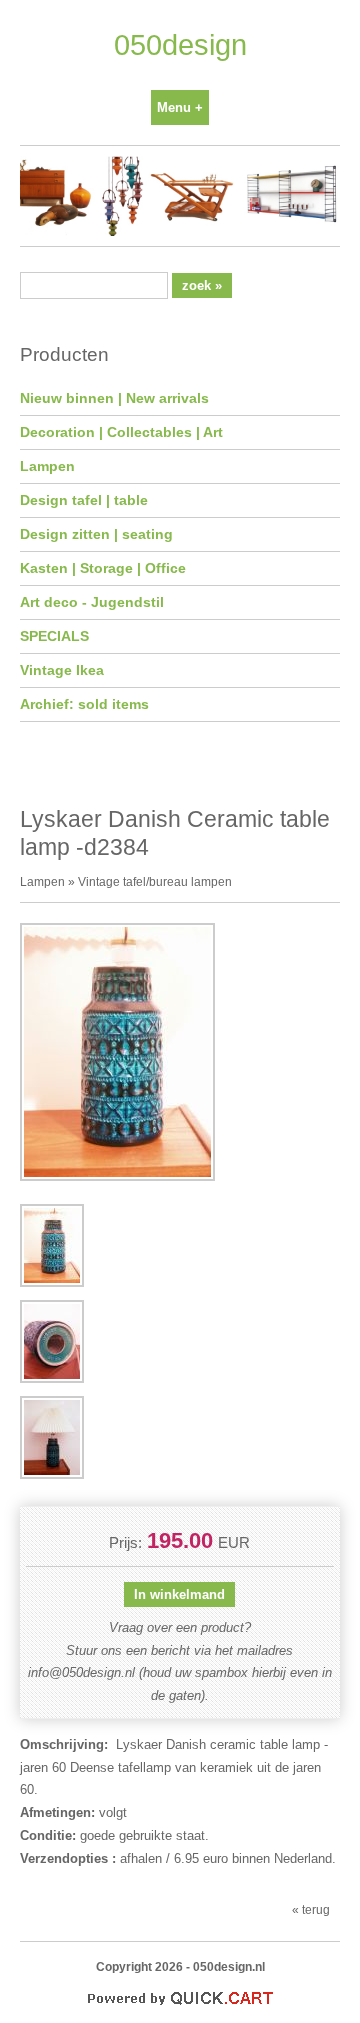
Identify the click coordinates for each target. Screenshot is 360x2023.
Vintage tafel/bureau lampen (155, 881)
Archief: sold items (84, 704)
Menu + (180, 107)
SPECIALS (54, 636)
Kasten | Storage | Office (103, 568)
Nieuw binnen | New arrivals (114, 398)
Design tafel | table (84, 500)
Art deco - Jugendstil (92, 602)
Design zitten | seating (96, 534)
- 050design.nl (225, 1966)
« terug (311, 1909)
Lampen (47, 466)
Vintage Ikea (62, 670)
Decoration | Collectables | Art (121, 432)
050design (180, 45)
